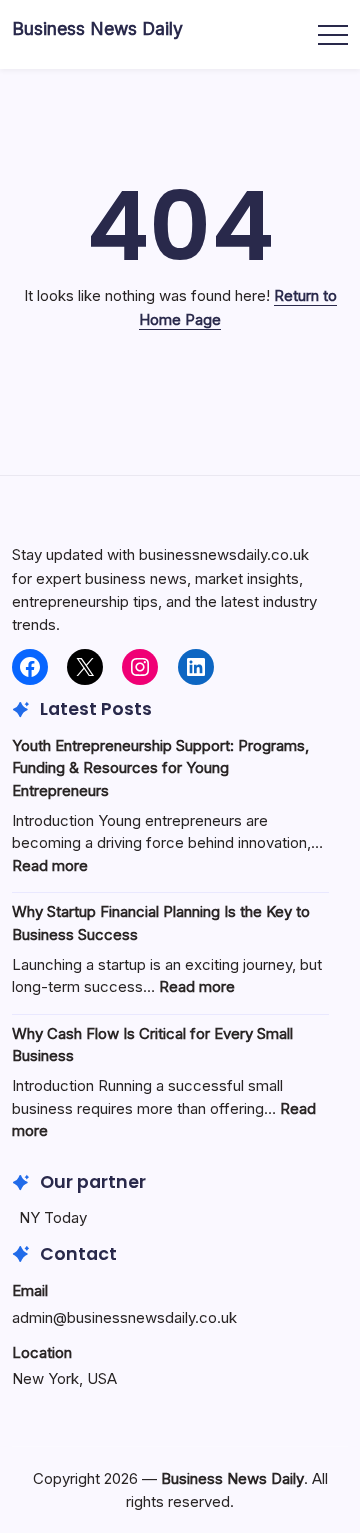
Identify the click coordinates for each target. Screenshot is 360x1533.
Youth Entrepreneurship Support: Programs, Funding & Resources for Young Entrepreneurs (160, 768)
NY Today (53, 1217)
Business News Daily (97, 28)
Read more (50, 865)
